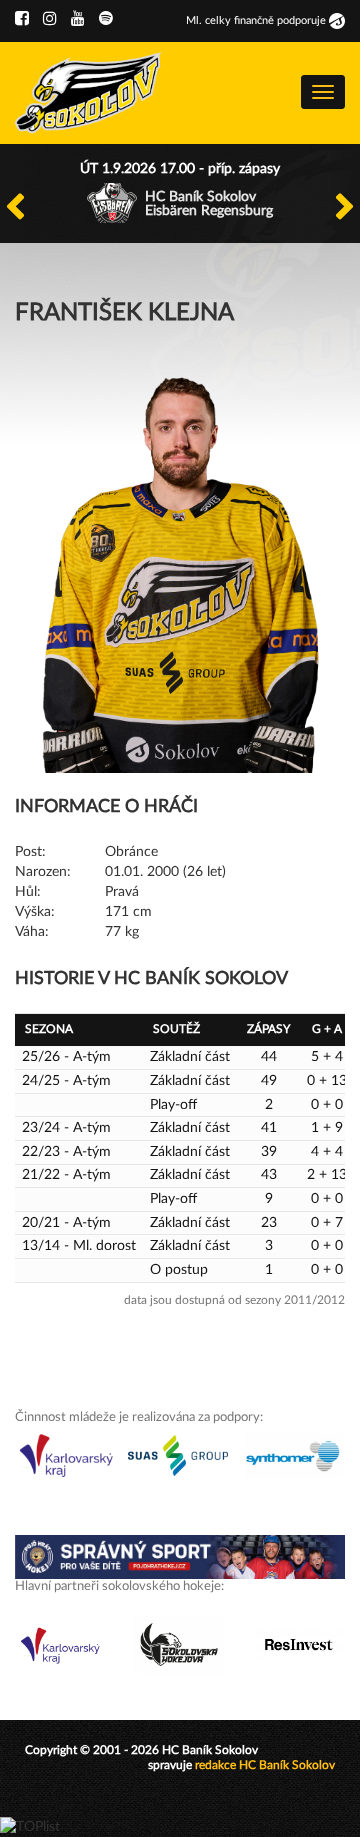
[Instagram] (50, 19)
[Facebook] (22, 19)
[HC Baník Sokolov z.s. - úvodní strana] (88, 93)
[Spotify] (106, 19)
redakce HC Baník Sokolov (265, 1765)
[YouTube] (78, 19)
